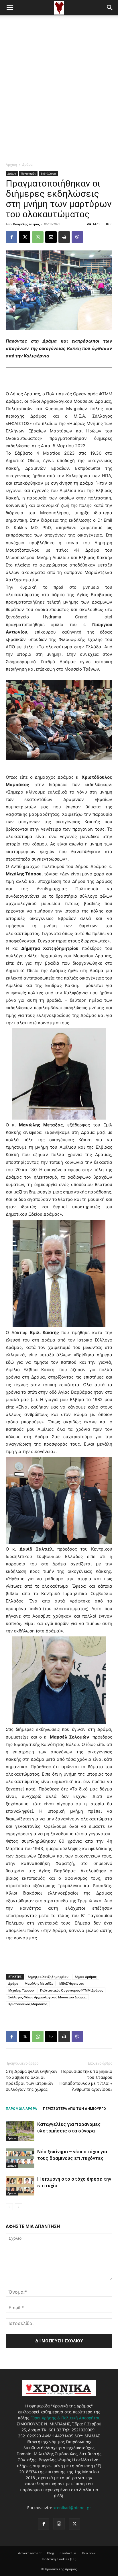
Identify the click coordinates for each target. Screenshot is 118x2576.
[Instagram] (59, 2524)
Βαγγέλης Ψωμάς (26, 224)
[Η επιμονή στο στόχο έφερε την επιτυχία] (20, 2186)
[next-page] (18, 2207)
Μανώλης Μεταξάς (39, 1983)
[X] (25, 237)
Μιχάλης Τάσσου (21, 1990)
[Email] (51, 237)
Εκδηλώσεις (49, 173)
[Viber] (77, 237)
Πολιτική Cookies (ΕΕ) (59, 2559)
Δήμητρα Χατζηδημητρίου (48, 1977)
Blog (51, 2553)
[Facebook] (11, 237)
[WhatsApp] (38, 237)
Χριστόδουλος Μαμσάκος (28, 2004)
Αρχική (11, 164)
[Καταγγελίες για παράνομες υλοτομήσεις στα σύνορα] (20, 2131)
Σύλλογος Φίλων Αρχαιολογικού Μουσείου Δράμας (47, 1997)
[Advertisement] (59, 77)
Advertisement (30, 2553)
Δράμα (27, 164)
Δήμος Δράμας (86, 1977)
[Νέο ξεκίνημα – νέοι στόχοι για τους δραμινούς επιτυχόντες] (20, 2158)
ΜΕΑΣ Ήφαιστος (71, 1983)
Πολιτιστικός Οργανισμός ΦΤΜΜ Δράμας (71, 1990)
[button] (10, 8)
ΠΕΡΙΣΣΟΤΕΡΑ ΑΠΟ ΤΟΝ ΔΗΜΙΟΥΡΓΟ (74, 2109)
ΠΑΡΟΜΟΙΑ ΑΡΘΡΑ (21, 2109)
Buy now (89, 2553)
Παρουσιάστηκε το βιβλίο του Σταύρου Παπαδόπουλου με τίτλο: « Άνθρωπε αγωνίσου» (86, 2080)
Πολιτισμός (28, 173)
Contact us (68, 2553)
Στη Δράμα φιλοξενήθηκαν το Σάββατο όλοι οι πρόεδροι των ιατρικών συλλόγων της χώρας (32, 2080)
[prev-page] (9, 2207)
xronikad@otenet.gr (72, 2508)
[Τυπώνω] (64, 237)
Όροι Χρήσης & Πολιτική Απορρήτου (66, 2418)
